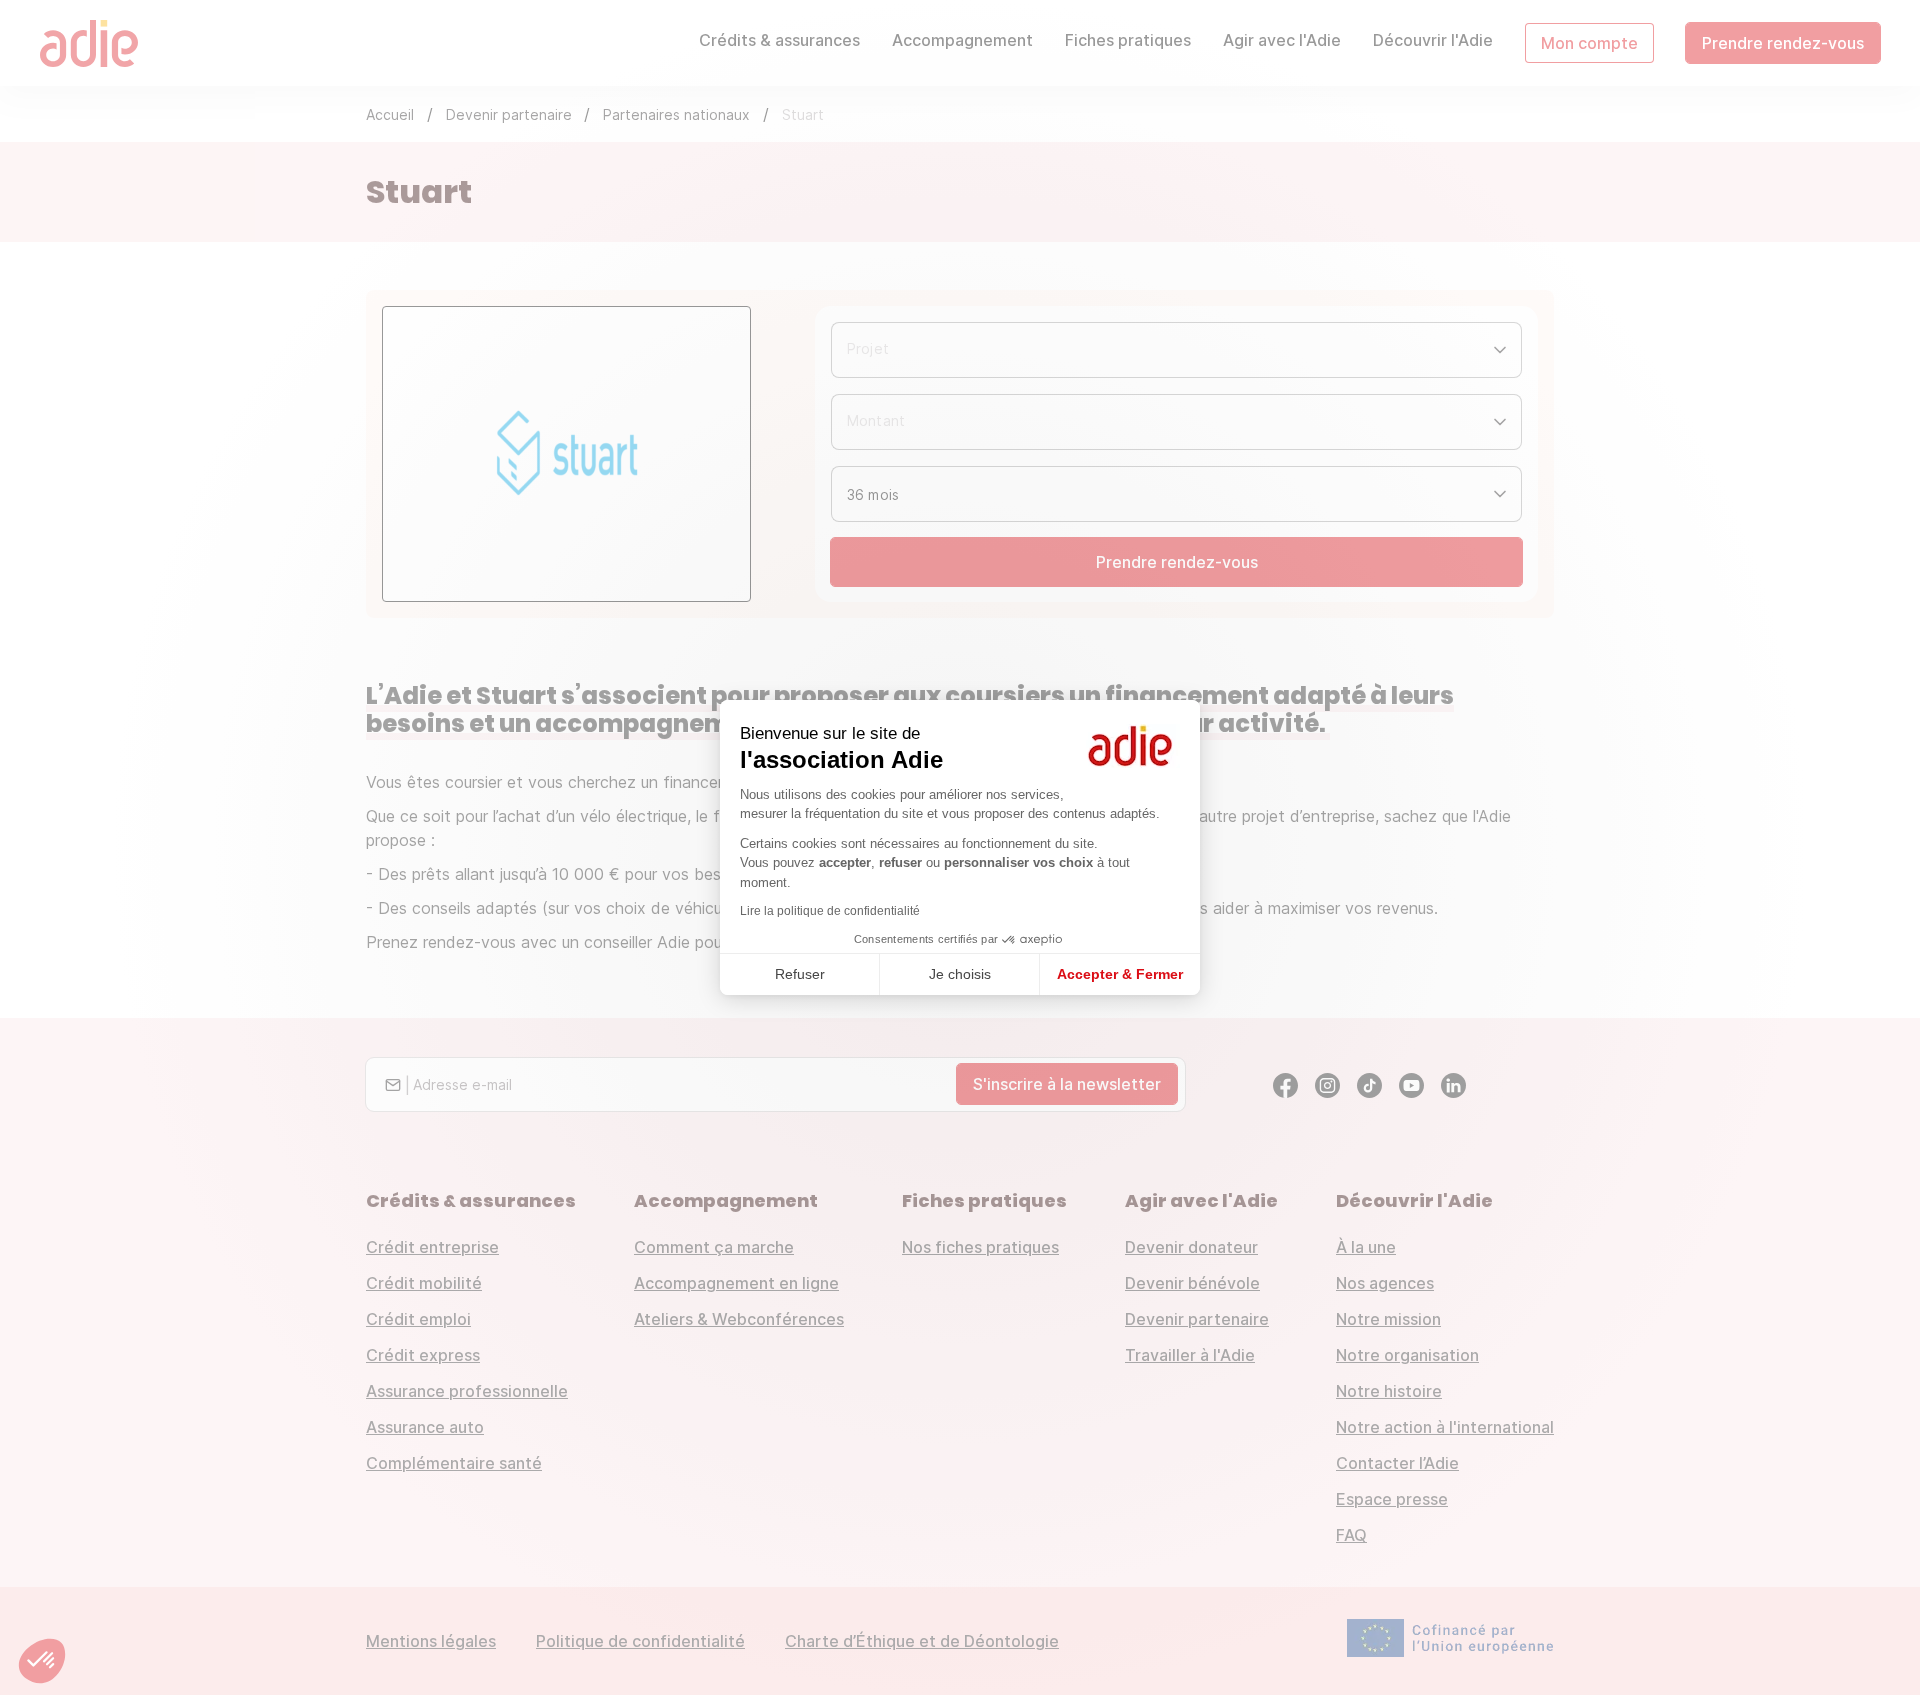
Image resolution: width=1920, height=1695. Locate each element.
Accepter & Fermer (1120, 974)
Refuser (800, 974)
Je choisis (960, 974)
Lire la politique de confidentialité (830, 911)
